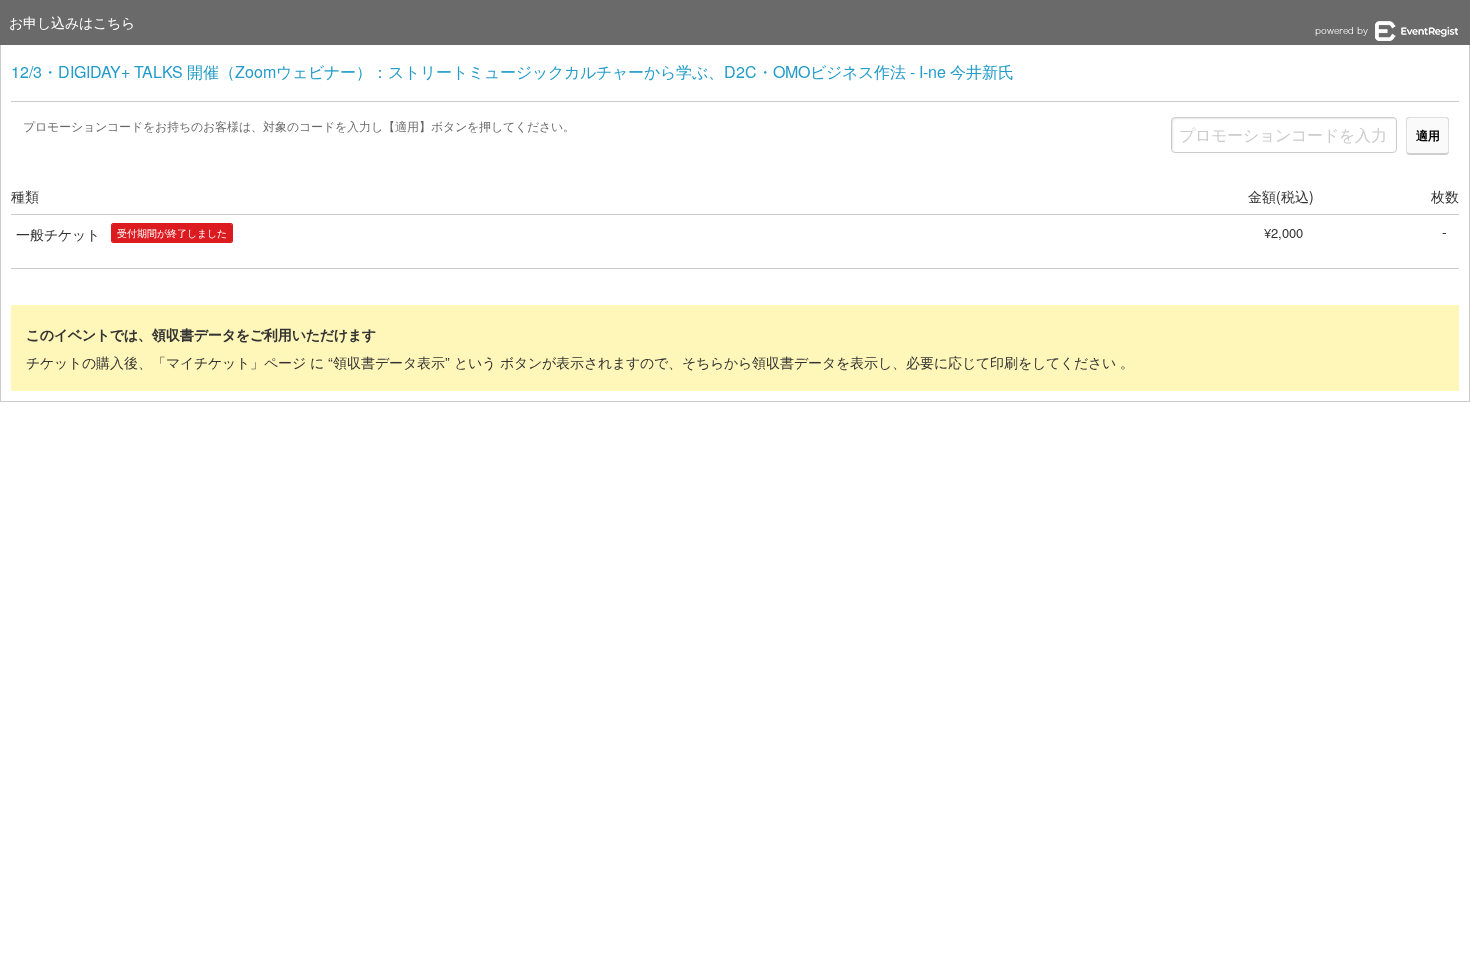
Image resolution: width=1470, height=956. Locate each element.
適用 (1428, 135)
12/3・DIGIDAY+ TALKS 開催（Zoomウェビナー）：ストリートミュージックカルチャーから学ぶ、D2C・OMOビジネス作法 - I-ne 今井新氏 (512, 71)
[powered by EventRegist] (1386, 31)
